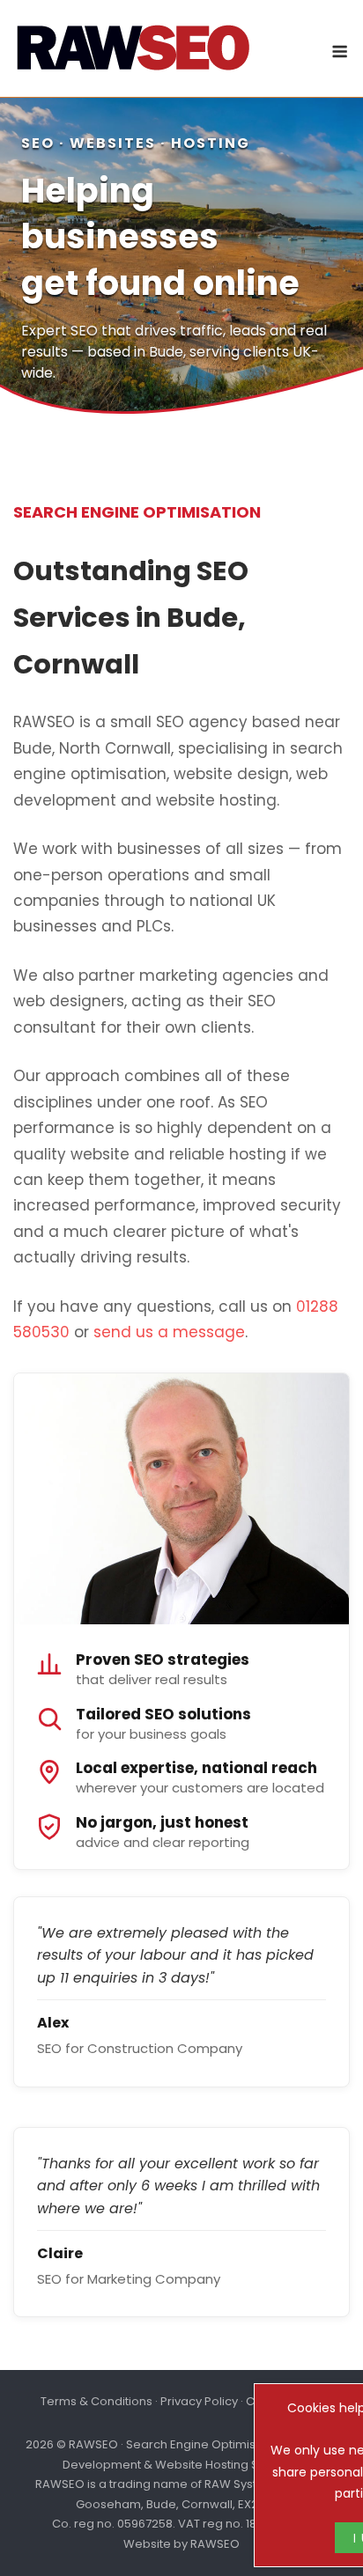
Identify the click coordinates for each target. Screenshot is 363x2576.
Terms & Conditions (96, 2401)
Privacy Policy (199, 2401)
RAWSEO (215, 2544)
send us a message (169, 1332)
